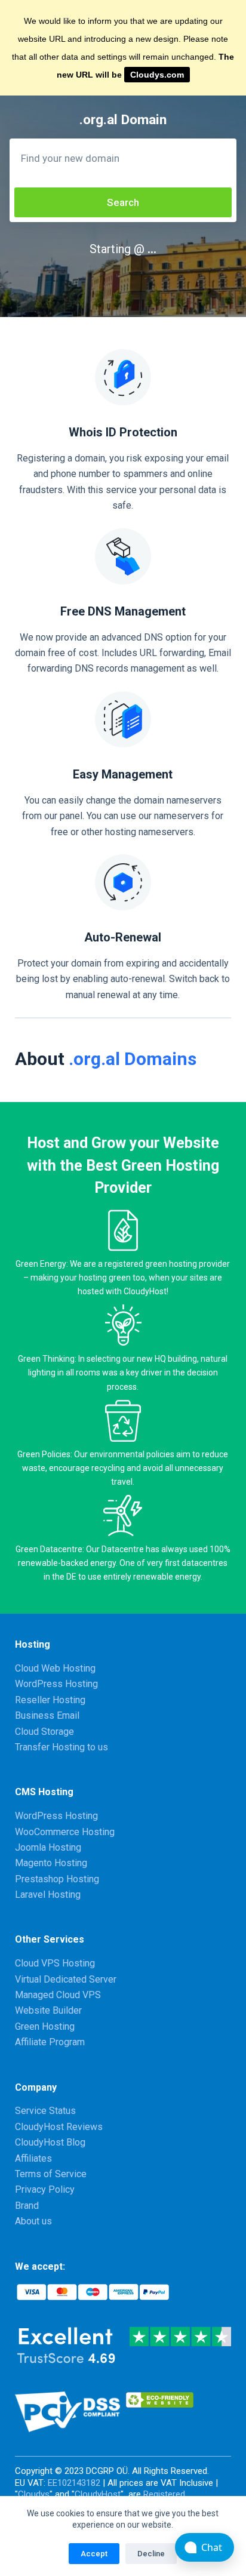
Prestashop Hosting (57, 1879)
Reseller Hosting (50, 1700)
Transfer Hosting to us (61, 1747)
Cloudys (34, 2494)
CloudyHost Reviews (59, 2127)
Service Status (45, 2111)
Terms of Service (51, 2174)
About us (33, 2221)
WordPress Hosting (56, 1684)
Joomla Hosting (48, 1847)
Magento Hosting (51, 1863)
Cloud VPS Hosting (55, 1963)
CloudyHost (98, 2494)
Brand (27, 2206)
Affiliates (33, 2158)
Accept (94, 2554)
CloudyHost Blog (50, 2142)
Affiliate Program (50, 2042)
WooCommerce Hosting (65, 1832)
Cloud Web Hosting (55, 1668)
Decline (151, 2554)
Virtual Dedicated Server (66, 1979)
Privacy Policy (45, 2189)
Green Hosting (45, 2026)
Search (123, 202)
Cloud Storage (44, 1732)
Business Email (47, 1715)
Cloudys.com (157, 75)
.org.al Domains (133, 1059)
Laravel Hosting (48, 1895)
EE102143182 (74, 2483)
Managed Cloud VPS (58, 1995)
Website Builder (48, 2010)
